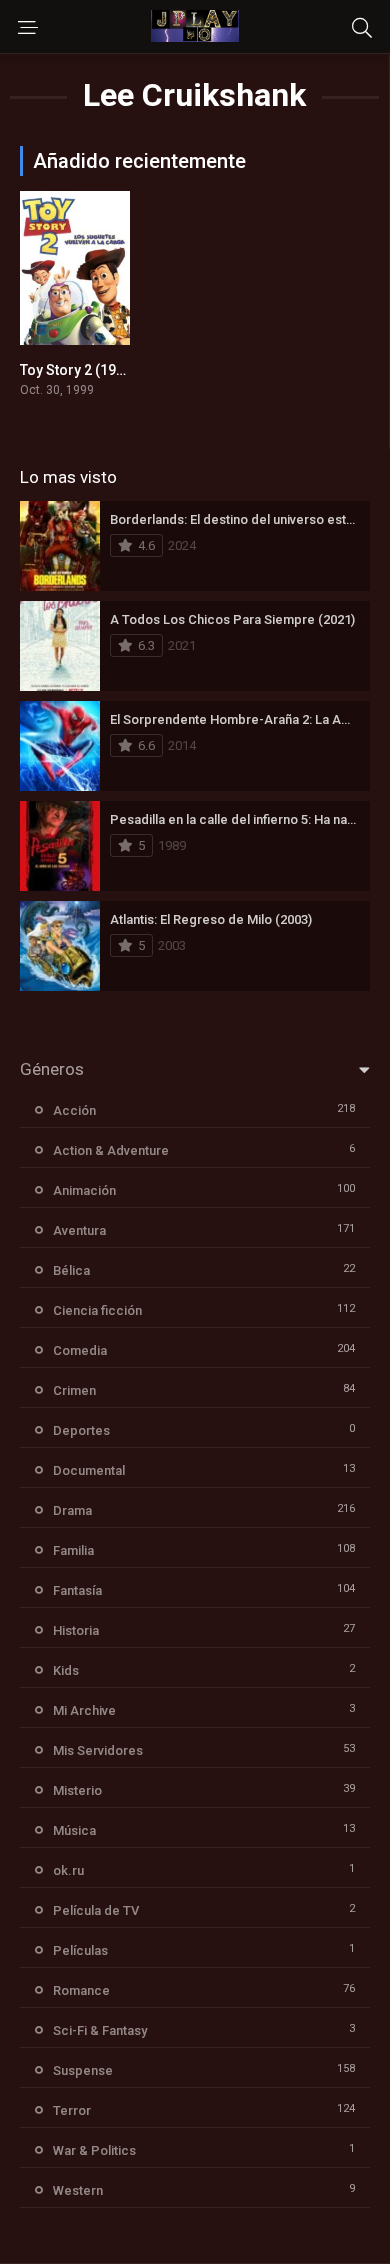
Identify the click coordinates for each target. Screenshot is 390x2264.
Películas (80, 1950)
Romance (81, 1990)
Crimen (74, 1390)
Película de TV (96, 1910)
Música (74, 1830)
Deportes (81, 1430)
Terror (72, 2110)
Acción (74, 1110)
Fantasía (77, 1590)
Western (78, 2190)
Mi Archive (84, 1710)
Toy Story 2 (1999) (78, 370)
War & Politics (94, 2150)
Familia (73, 1550)
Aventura (79, 1230)
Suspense (83, 2070)
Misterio (77, 1790)
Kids (66, 1670)
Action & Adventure (111, 1150)
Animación (84, 1190)
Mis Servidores (98, 1750)
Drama (72, 1510)
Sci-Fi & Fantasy (100, 2030)
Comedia (80, 1350)
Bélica (71, 1270)
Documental (89, 1470)
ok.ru (68, 1870)
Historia (76, 1630)
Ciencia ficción (97, 1310)
